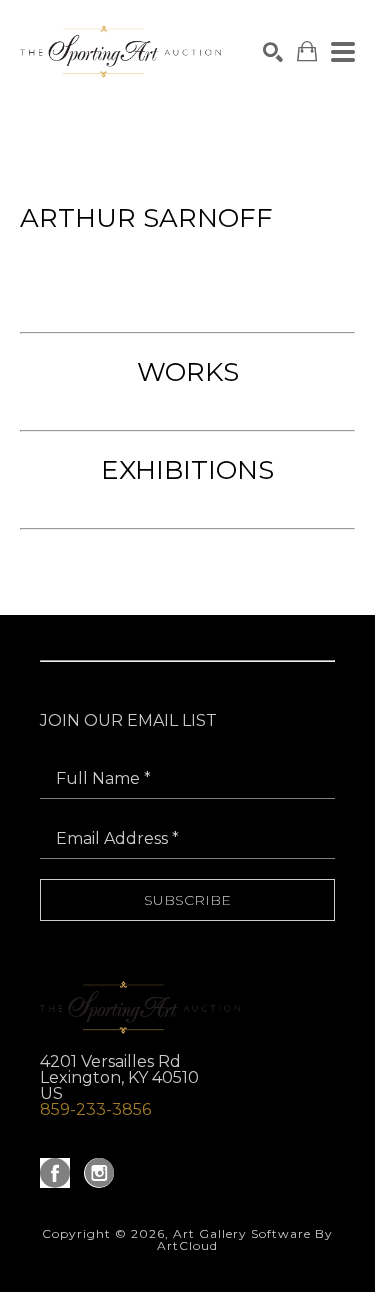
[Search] (273, 52)
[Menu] (343, 52)
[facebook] (55, 1173)
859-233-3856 (95, 1109)
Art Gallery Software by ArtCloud (245, 1239)
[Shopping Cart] (307, 51)
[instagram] (99, 1173)
